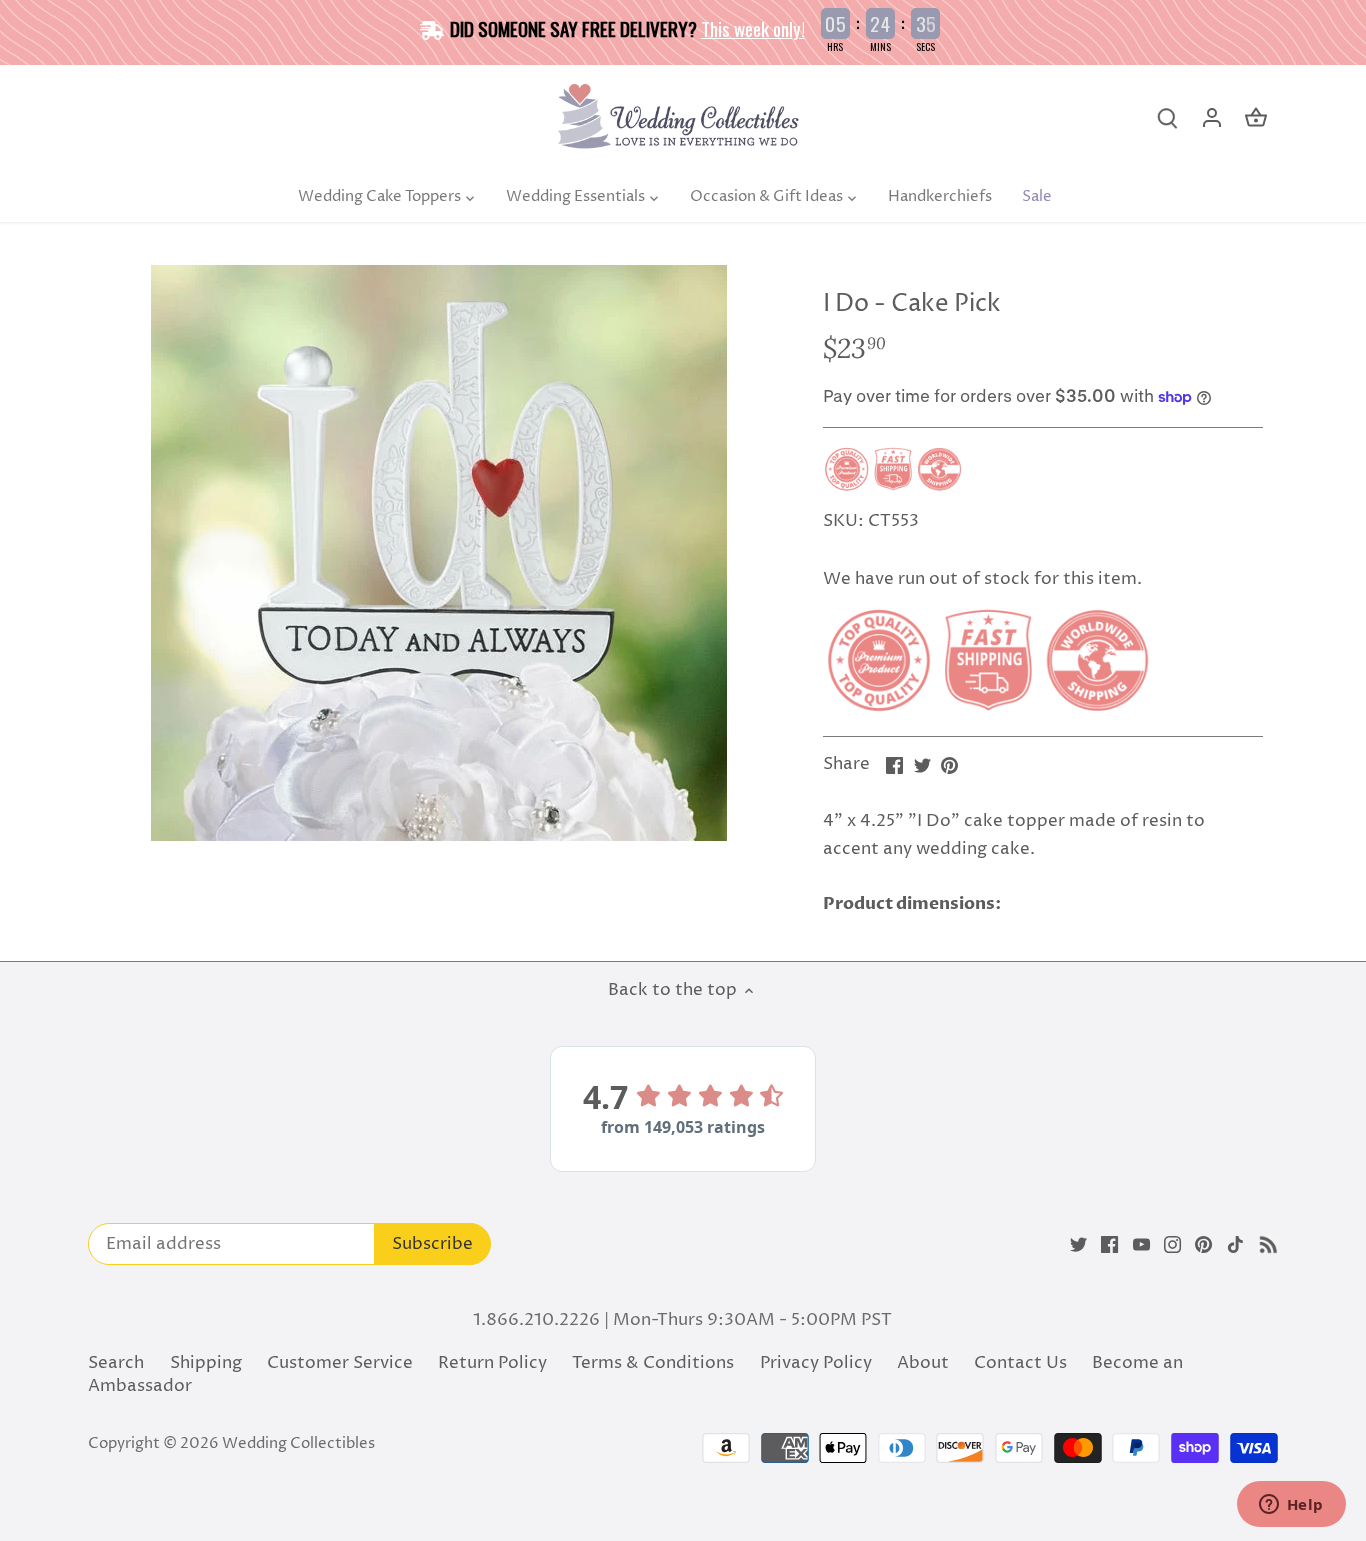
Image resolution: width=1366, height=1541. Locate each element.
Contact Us (1020, 1363)
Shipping (206, 1363)
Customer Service (340, 1363)
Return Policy (492, 1363)
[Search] (1168, 118)
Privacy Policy (816, 1363)
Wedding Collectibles (298, 1443)
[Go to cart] (1256, 118)
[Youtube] (1141, 1245)
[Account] (1212, 118)
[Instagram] (1172, 1245)
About (923, 1363)
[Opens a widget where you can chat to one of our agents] (1291, 1506)
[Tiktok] (1235, 1245)
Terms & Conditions (653, 1363)
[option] (439, 553)
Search (116, 1363)
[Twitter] (1078, 1245)
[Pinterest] (1203, 1245)
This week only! (753, 28)
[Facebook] (1109, 1245)
